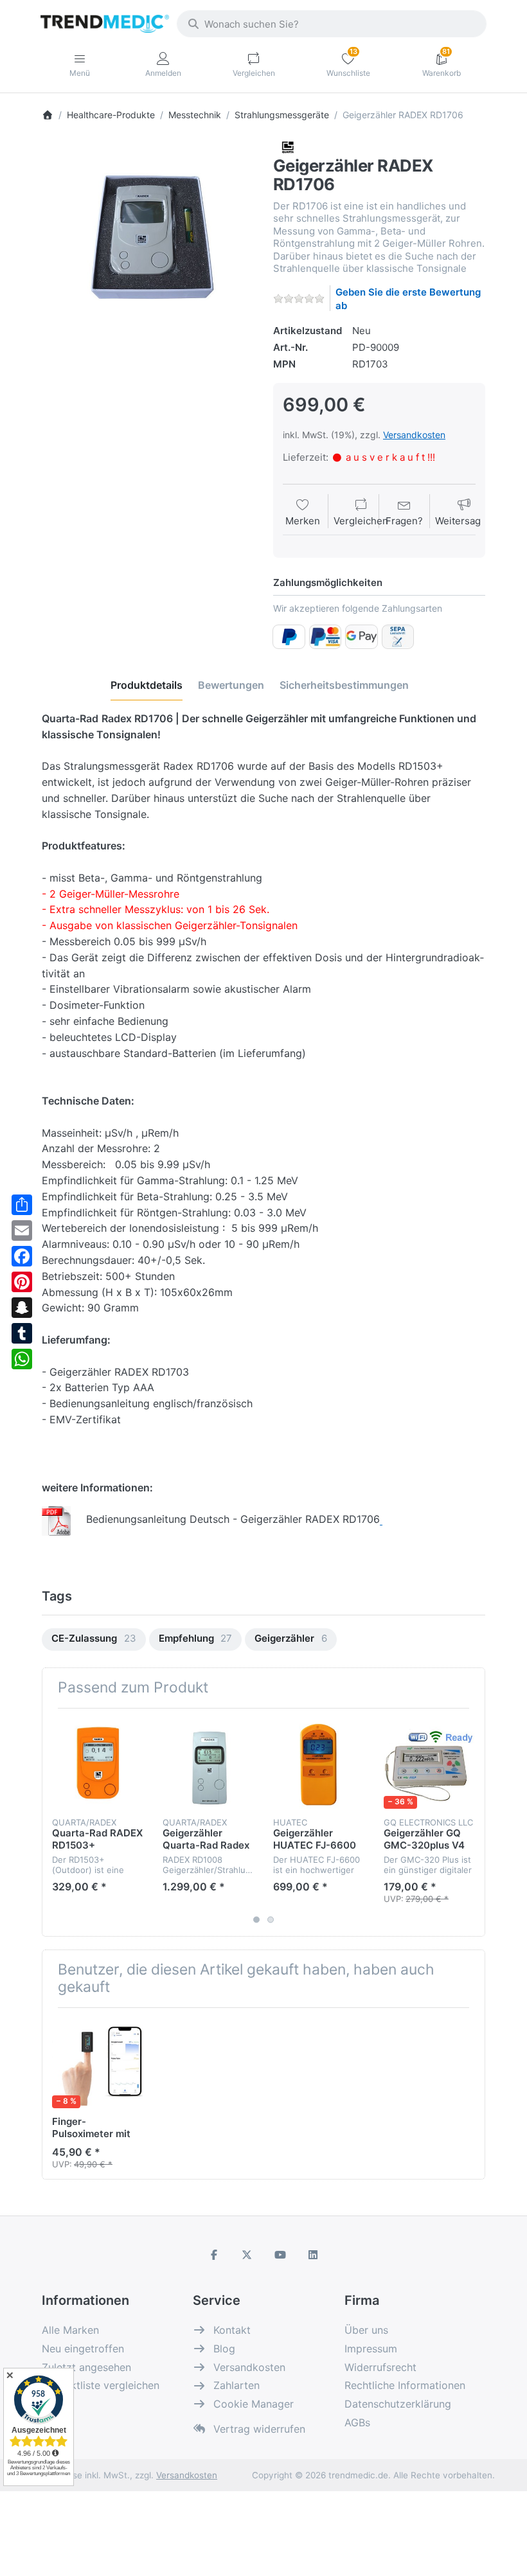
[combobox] (332, 24)
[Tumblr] (22, 1333)
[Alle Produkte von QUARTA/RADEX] (287, 147)
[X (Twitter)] (247, 2255)
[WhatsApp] (22, 1359)
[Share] (22, 1205)
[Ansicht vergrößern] (148, 246)
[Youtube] (280, 2255)
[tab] (147, 685)
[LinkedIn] (314, 2255)
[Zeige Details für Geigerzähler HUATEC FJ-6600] (318, 1763)
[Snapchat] (22, 1308)
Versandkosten (414, 435)
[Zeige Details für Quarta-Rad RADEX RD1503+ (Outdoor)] (97, 1763)
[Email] (22, 1230)
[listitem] (148, 246)
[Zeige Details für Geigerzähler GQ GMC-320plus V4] (429, 1763)
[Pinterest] (22, 1282)
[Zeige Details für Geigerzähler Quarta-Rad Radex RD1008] (208, 1763)
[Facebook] (22, 1256)
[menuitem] (94, 1639)
